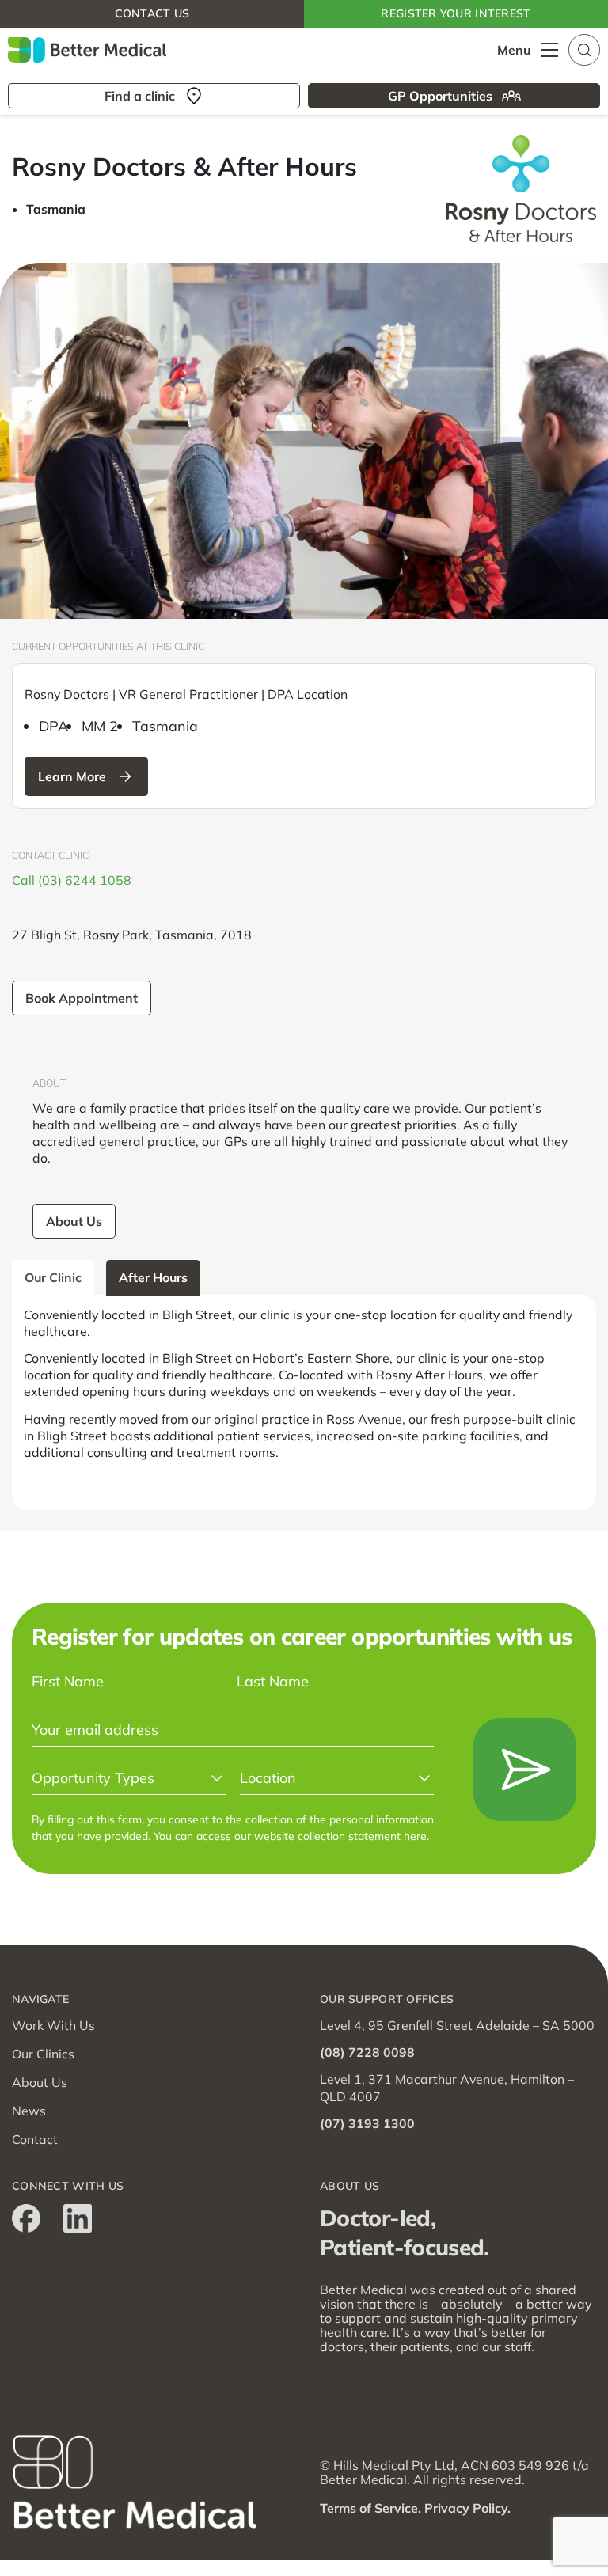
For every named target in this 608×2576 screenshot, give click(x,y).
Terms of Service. (370, 2508)
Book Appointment (82, 998)
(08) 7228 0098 (367, 2052)
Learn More (72, 776)
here (415, 1836)
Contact (35, 2139)
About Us (74, 1221)
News (29, 2111)
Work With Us (53, 2025)
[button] (584, 48)
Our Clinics (43, 2054)
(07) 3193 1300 (367, 2123)
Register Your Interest (456, 13)
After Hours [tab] (153, 1277)
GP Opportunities (440, 96)
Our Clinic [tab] (53, 1277)
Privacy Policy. (467, 2508)
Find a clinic (140, 96)
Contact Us (152, 13)
